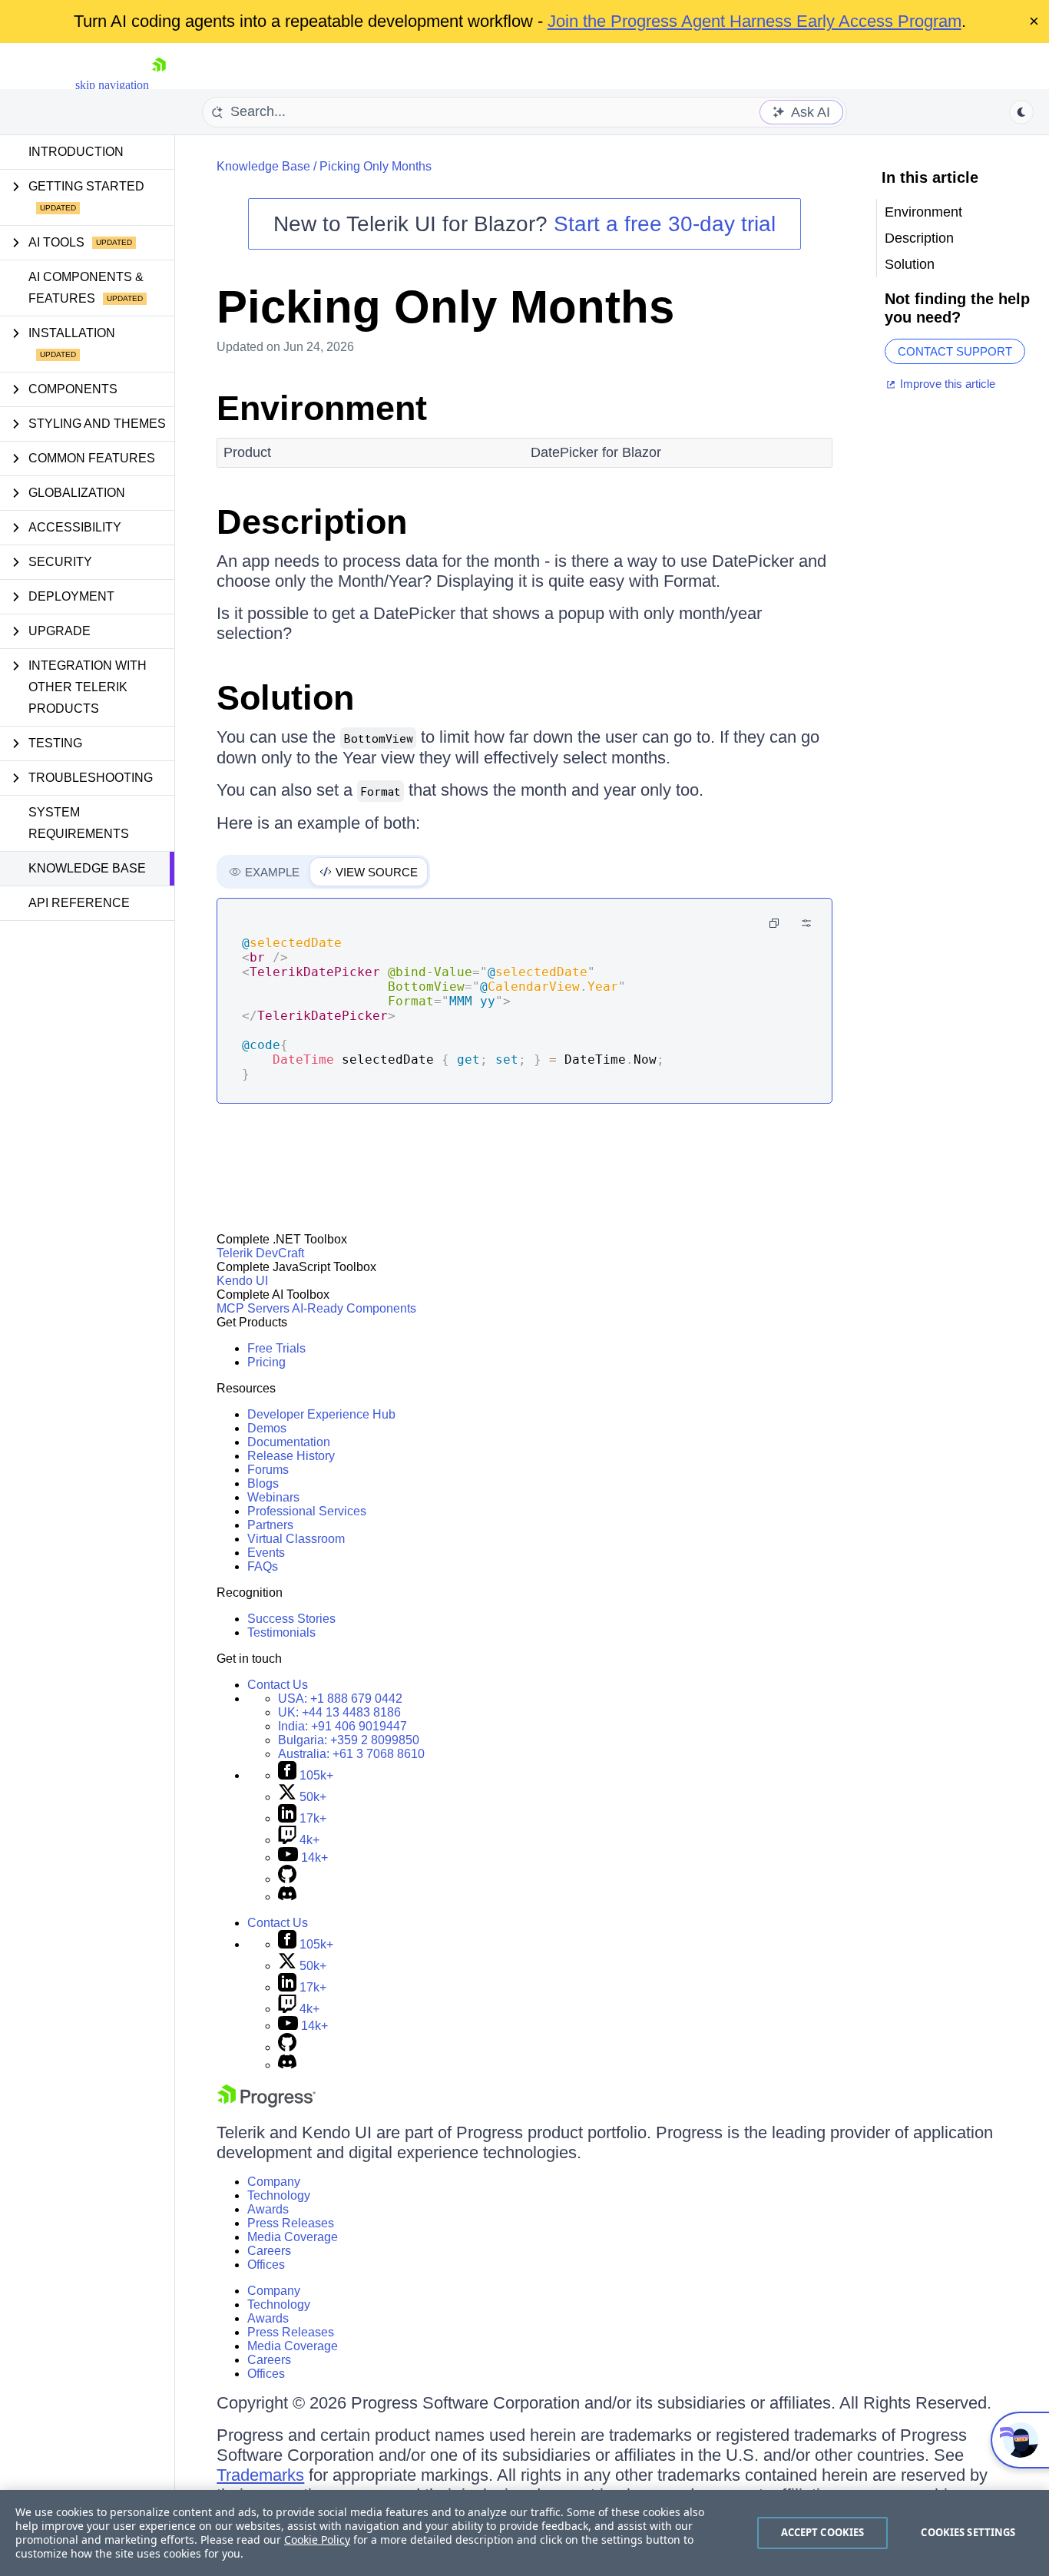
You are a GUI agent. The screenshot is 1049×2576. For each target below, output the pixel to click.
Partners (270, 1525)
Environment (322, 408)
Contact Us (278, 1685)
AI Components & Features (86, 288)
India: (342, 1726)
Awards (268, 2209)
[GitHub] (287, 1879)
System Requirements (79, 823)
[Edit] (806, 923)
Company (274, 2182)
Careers (269, 2251)
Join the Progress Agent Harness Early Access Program (754, 21)
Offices (266, 2265)
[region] (524, 2533)
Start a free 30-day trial (665, 224)
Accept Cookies (823, 2532)
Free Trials (276, 1348)
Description (312, 522)
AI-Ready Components (354, 1308)
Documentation (289, 1442)
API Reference (79, 903)
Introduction (76, 152)
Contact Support (955, 351)
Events (266, 1553)
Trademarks (260, 2475)
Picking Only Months (376, 166)
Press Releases (291, 2223)
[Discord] (287, 1897)
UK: (339, 1712)
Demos (267, 1428)
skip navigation (112, 85)
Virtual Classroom (296, 1539)
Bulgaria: (349, 1740)
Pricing (266, 1362)
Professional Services (307, 1511)
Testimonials (281, 1632)
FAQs (263, 1566)
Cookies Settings (968, 2532)
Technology (279, 2195)
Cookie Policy (317, 2540)
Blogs (263, 1483)
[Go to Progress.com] (266, 2103)
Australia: (351, 1754)
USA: (340, 1699)
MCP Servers (253, 1308)
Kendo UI (242, 1281)
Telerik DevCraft (260, 1253)
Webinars (273, 1497)
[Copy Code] (774, 923)
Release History (291, 1456)
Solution (285, 698)
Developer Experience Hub (321, 1414)
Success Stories (291, 1619)
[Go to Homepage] (159, 85)
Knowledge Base (87, 868)
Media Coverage (293, 2237)
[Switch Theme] (1021, 112)
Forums (268, 1470)
